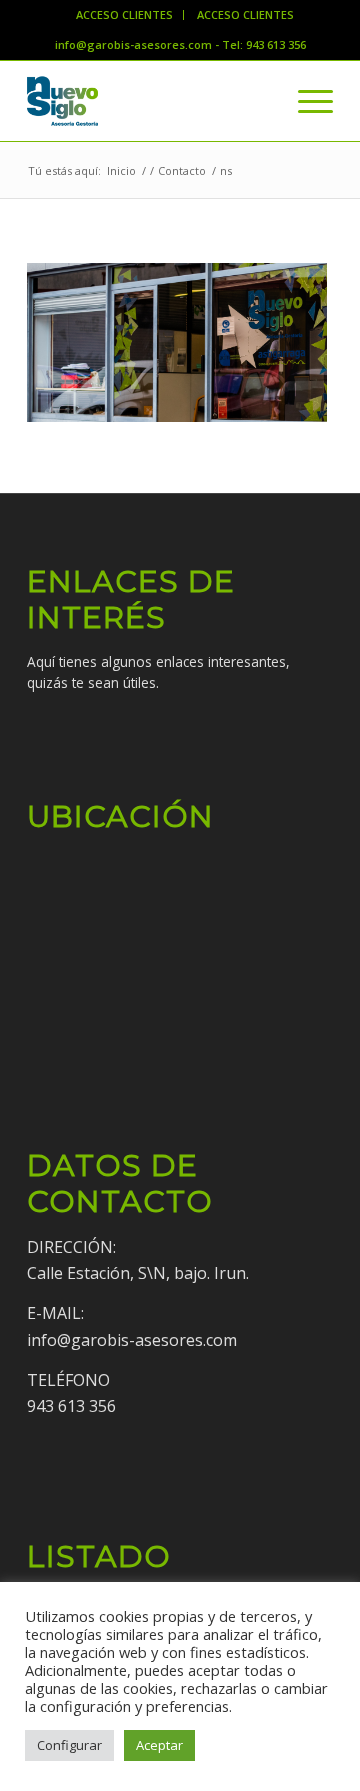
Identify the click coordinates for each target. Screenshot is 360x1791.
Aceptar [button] (159, 1745)
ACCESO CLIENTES (124, 14)
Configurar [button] (69, 1745)
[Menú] (305, 101)
